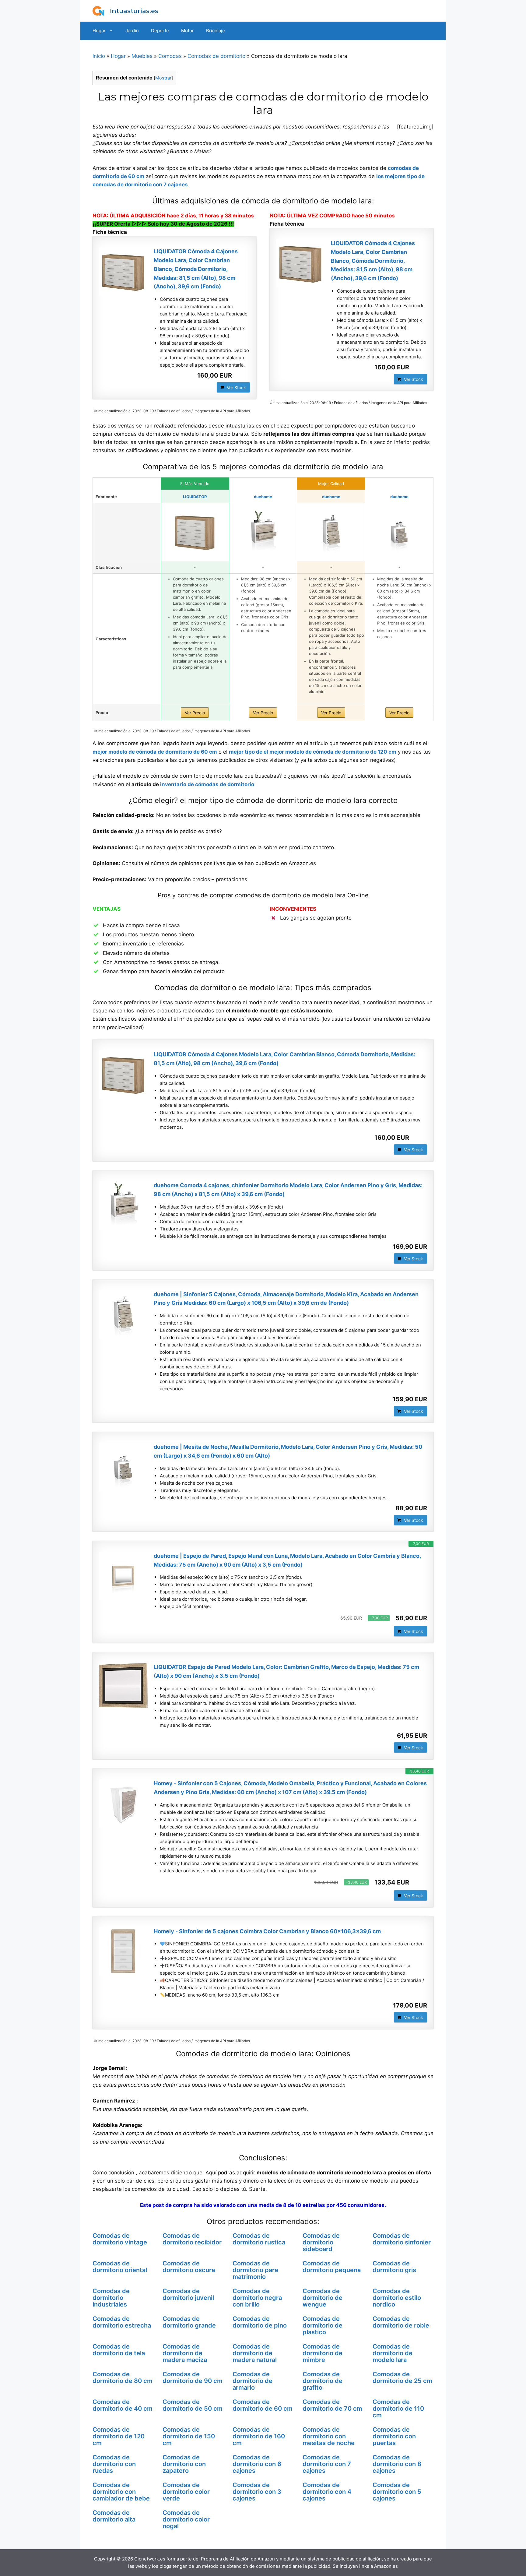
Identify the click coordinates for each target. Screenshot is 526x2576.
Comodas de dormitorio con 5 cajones (397, 2492)
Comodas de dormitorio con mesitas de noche (329, 2436)
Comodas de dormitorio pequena (332, 2267)
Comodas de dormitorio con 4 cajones (327, 2492)
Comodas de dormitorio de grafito (323, 2381)
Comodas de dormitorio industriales (111, 2298)
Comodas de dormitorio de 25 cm (402, 2377)
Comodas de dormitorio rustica (259, 2239)
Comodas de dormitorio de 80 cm (123, 2377)
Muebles (142, 56)
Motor (188, 31)
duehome (263, 497)
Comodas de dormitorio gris (394, 2267)
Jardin (132, 31)
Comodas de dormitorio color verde (186, 2492)
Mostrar (163, 78)
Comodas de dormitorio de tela (119, 2350)
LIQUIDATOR (195, 497)
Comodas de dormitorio (216, 56)
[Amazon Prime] (242, 375)
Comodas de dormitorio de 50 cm (193, 2405)
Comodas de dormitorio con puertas (394, 2436)
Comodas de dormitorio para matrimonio (255, 2270)
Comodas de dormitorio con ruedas (114, 2464)
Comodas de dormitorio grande (189, 2322)
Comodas (170, 56)
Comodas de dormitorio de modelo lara (393, 2353)
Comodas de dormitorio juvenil (188, 2294)
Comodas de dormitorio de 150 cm (189, 2436)
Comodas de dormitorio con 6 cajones (257, 2464)
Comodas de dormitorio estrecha (122, 2322)
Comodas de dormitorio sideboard (321, 2242)
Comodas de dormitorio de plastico (323, 2325)
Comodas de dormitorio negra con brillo (257, 2298)
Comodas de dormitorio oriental (120, 2267)
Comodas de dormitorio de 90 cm (193, 2377)
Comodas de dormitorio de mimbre (323, 2353)
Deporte (160, 31)
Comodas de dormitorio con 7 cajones (327, 2464)
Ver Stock (236, 387)
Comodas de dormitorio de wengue (323, 2298)
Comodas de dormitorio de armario (252, 2381)
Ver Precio (195, 713)
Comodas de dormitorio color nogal (186, 2519)
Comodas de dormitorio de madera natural (255, 2353)
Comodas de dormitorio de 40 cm (123, 2405)
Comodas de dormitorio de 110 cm (398, 2409)
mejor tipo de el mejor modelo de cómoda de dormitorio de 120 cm (313, 752)
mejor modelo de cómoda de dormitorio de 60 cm (155, 752)
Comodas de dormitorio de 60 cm (263, 2405)
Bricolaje (216, 31)
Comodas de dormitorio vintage (120, 2239)
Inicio (99, 56)
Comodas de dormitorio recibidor (192, 2239)
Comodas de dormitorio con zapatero (184, 2464)
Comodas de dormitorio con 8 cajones (397, 2464)
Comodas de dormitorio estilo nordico (397, 2298)
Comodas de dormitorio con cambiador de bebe (121, 2492)
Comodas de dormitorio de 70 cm (332, 2405)
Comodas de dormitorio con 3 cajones (257, 2492)
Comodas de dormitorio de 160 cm (259, 2436)
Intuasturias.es (134, 11)
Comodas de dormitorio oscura (189, 2267)
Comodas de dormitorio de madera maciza (185, 2353)
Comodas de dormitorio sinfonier (402, 2239)
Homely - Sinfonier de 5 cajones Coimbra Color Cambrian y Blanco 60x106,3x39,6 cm (267, 1931)
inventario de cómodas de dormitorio (207, 784)
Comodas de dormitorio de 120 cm (119, 2436)
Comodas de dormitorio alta (114, 2516)
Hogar (99, 31)
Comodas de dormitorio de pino (260, 2322)
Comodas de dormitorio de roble (401, 2322)
